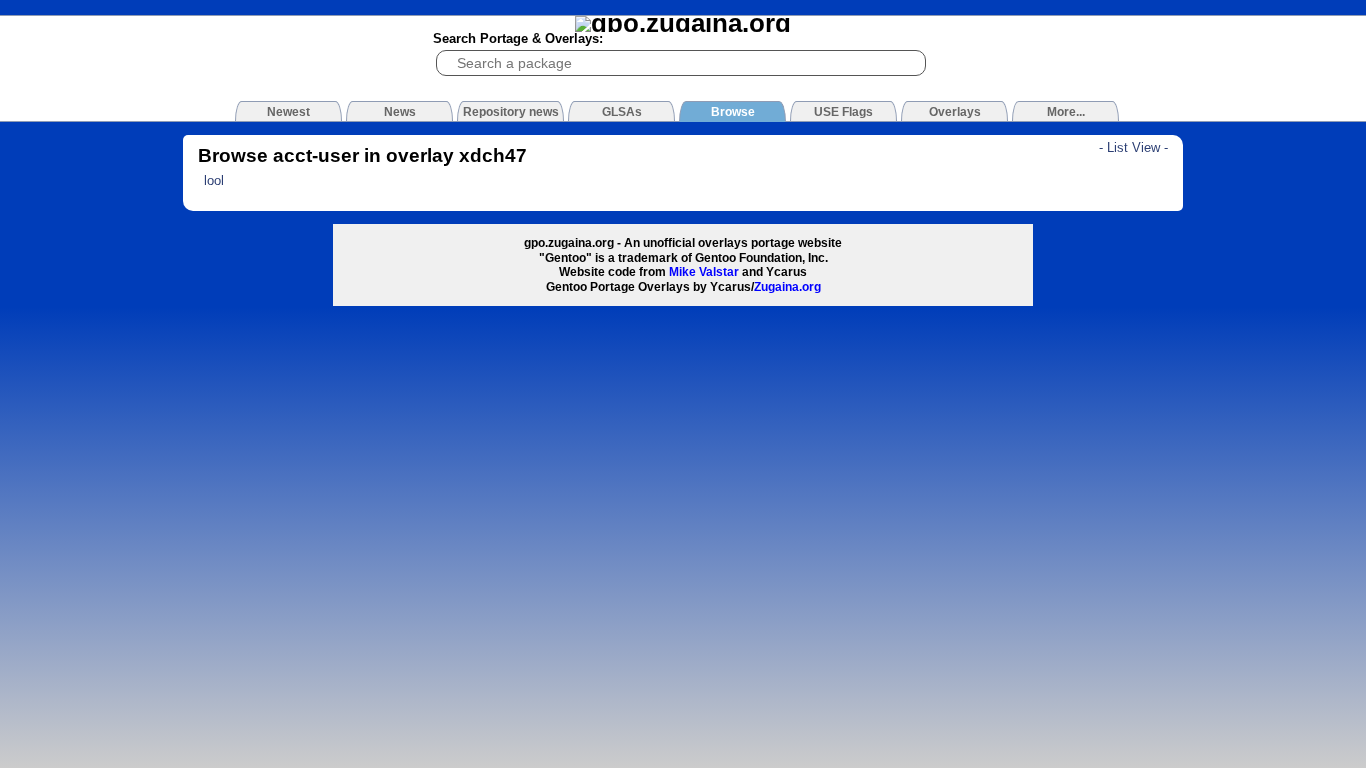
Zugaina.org (787, 287)
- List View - (1133, 147)
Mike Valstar (704, 272)
